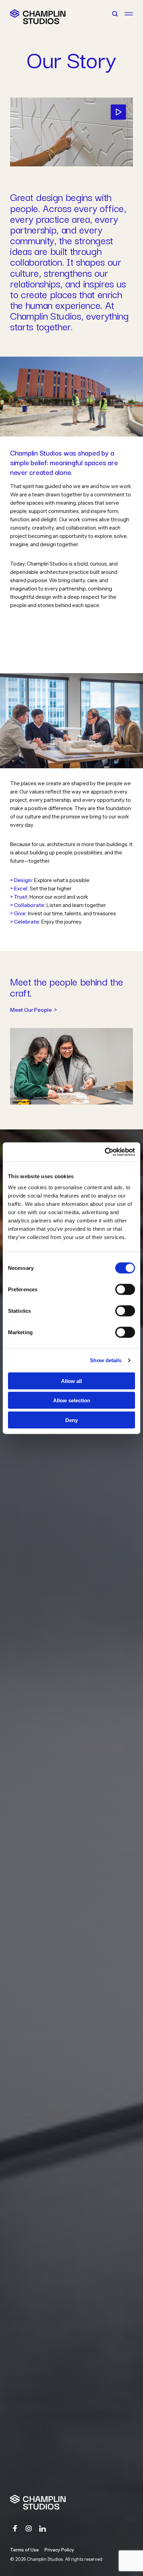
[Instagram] (29, 2529)
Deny (71, 1420)
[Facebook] (15, 2529)
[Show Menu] (129, 14)
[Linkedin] (43, 2529)
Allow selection (72, 1400)
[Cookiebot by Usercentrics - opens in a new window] (105, 1152)
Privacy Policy (59, 2550)
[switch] (125, 1289)
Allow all (71, 1381)
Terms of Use (24, 2550)
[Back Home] (15, 14)
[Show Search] (115, 14)
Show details (106, 1360)
